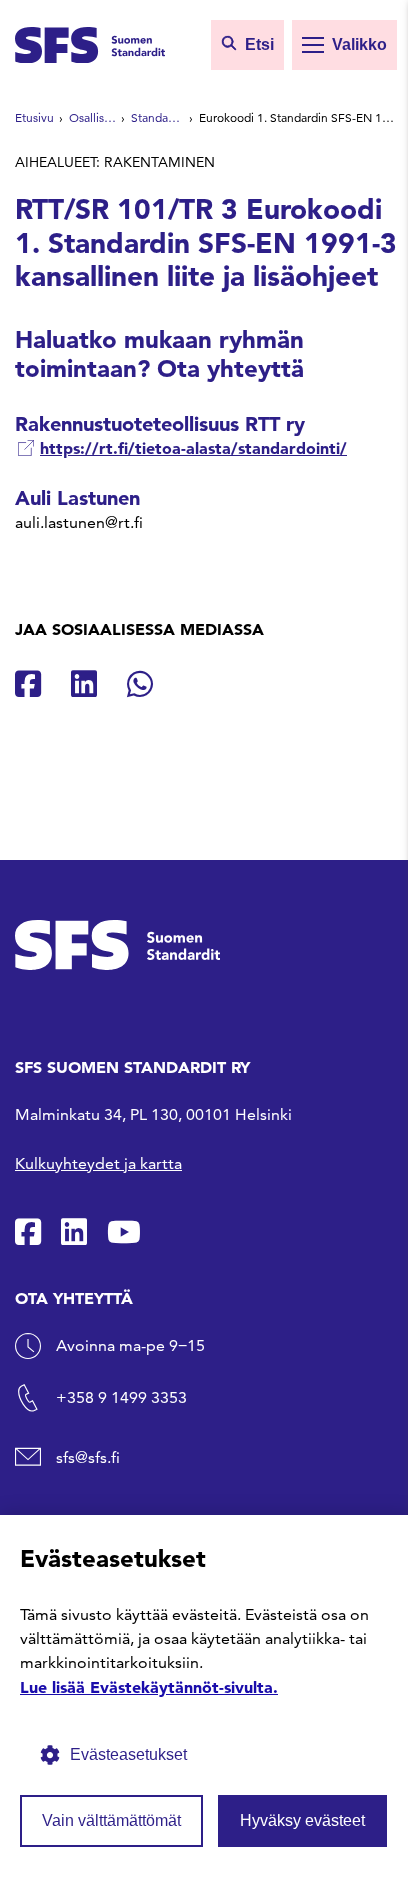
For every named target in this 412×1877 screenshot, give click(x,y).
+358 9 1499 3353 (121, 1397)
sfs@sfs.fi (88, 1457)
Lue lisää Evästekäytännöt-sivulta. (149, 1687)
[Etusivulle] (90, 43)
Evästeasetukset (128, 1754)
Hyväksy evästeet (302, 1820)
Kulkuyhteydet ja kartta (98, 1163)
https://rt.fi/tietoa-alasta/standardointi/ (193, 448)
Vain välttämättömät (111, 1820)
